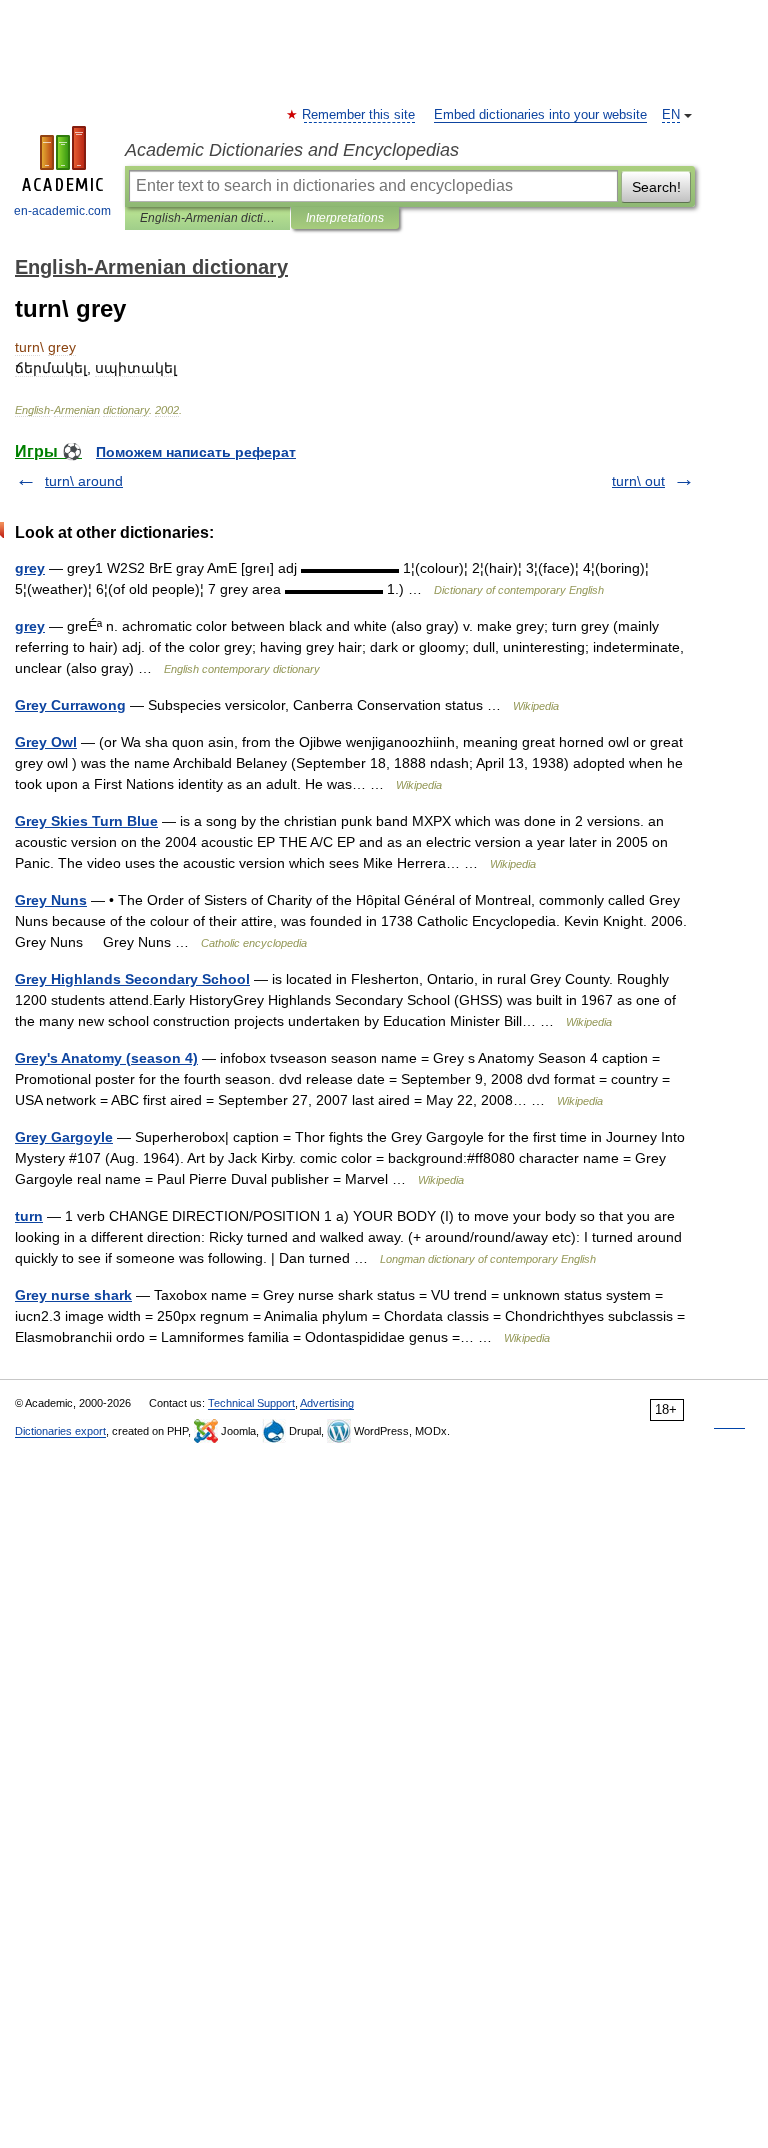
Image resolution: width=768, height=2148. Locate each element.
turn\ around (84, 481)
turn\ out (638, 481)
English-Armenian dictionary (207, 218)
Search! (656, 187)
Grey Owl (46, 742)
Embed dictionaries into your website (540, 115)
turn (29, 1216)
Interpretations (345, 218)
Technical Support (251, 1403)
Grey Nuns (51, 900)
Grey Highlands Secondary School (132, 979)
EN (671, 115)
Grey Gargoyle (64, 1137)
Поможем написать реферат (196, 452)
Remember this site (359, 115)
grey (30, 568)
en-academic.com (62, 211)
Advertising (327, 1403)
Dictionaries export (60, 1431)
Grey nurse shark (73, 1295)
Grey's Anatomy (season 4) (106, 1058)
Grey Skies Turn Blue (86, 821)
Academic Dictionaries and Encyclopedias (292, 150)
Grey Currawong (70, 705)
